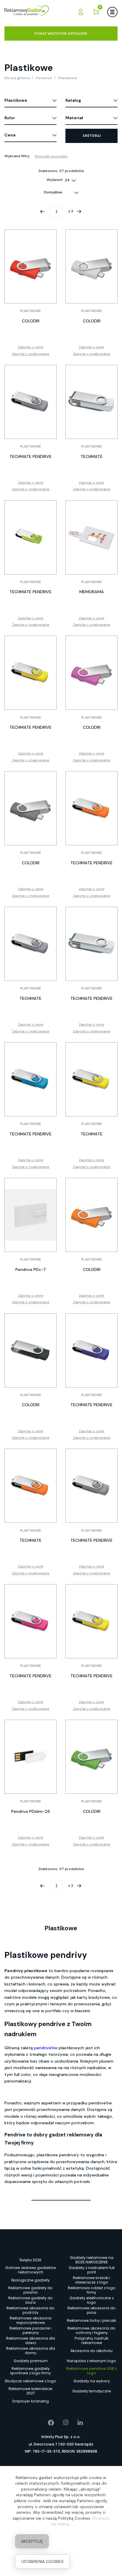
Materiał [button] (74, 118)
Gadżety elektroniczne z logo (92, 2300)
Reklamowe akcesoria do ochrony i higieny (91, 2331)
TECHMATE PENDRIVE (30, 456)
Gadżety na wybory (92, 2381)
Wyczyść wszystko (51, 156)
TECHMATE (91, 456)
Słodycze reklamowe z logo (30, 2381)
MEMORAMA (92, 592)
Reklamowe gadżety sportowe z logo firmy (30, 2371)
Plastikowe (30, 311)
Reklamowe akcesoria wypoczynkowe (31, 2321)
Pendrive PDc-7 (31, 1269)
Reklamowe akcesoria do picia (91, 2311)
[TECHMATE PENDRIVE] (30, 402)
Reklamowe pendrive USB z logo (91, 2371)
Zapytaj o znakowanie (31, 354)
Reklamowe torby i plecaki (91, 2320)
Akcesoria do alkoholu (91, 2351)
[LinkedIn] (76, 2423)
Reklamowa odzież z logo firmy (92, 2290)
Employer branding (31, 2401)
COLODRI (31, 321)
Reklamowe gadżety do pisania (30, 2290)
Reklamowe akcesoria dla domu (31, 2351)
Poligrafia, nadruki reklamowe (91, 2341)
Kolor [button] (10, 118)
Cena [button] (10, 135)
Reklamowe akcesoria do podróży (30, 2311)
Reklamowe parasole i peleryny (30, 2331)
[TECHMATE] (91, 402)
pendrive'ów (46, 2048)
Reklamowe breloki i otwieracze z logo (91, 2280)
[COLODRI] (30, 266)
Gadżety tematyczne (92, 2391)
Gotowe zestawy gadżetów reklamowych (31, 2270)
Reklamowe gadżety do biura (30, 2300)
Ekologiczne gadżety (30, 2280)
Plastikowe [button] (16, 100)
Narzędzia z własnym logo (91, 2361)
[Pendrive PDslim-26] (30, 1757)
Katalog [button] (73, 100)
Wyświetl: (55, 180)
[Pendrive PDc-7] (30, 1215)
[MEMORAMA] (91, 537)
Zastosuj (92, 136)
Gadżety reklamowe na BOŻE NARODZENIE (92, 2260)
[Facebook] (47, 2423)
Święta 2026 (30, 2260)
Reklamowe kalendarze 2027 (30, 2391)
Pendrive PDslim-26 (31, 1811)
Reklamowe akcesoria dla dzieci (31, 2341)
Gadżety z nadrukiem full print (92, 2270)
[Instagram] (61, 2423)
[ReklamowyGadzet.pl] (27, 12)
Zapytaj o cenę (30, 347)
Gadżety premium (31, 2361)
